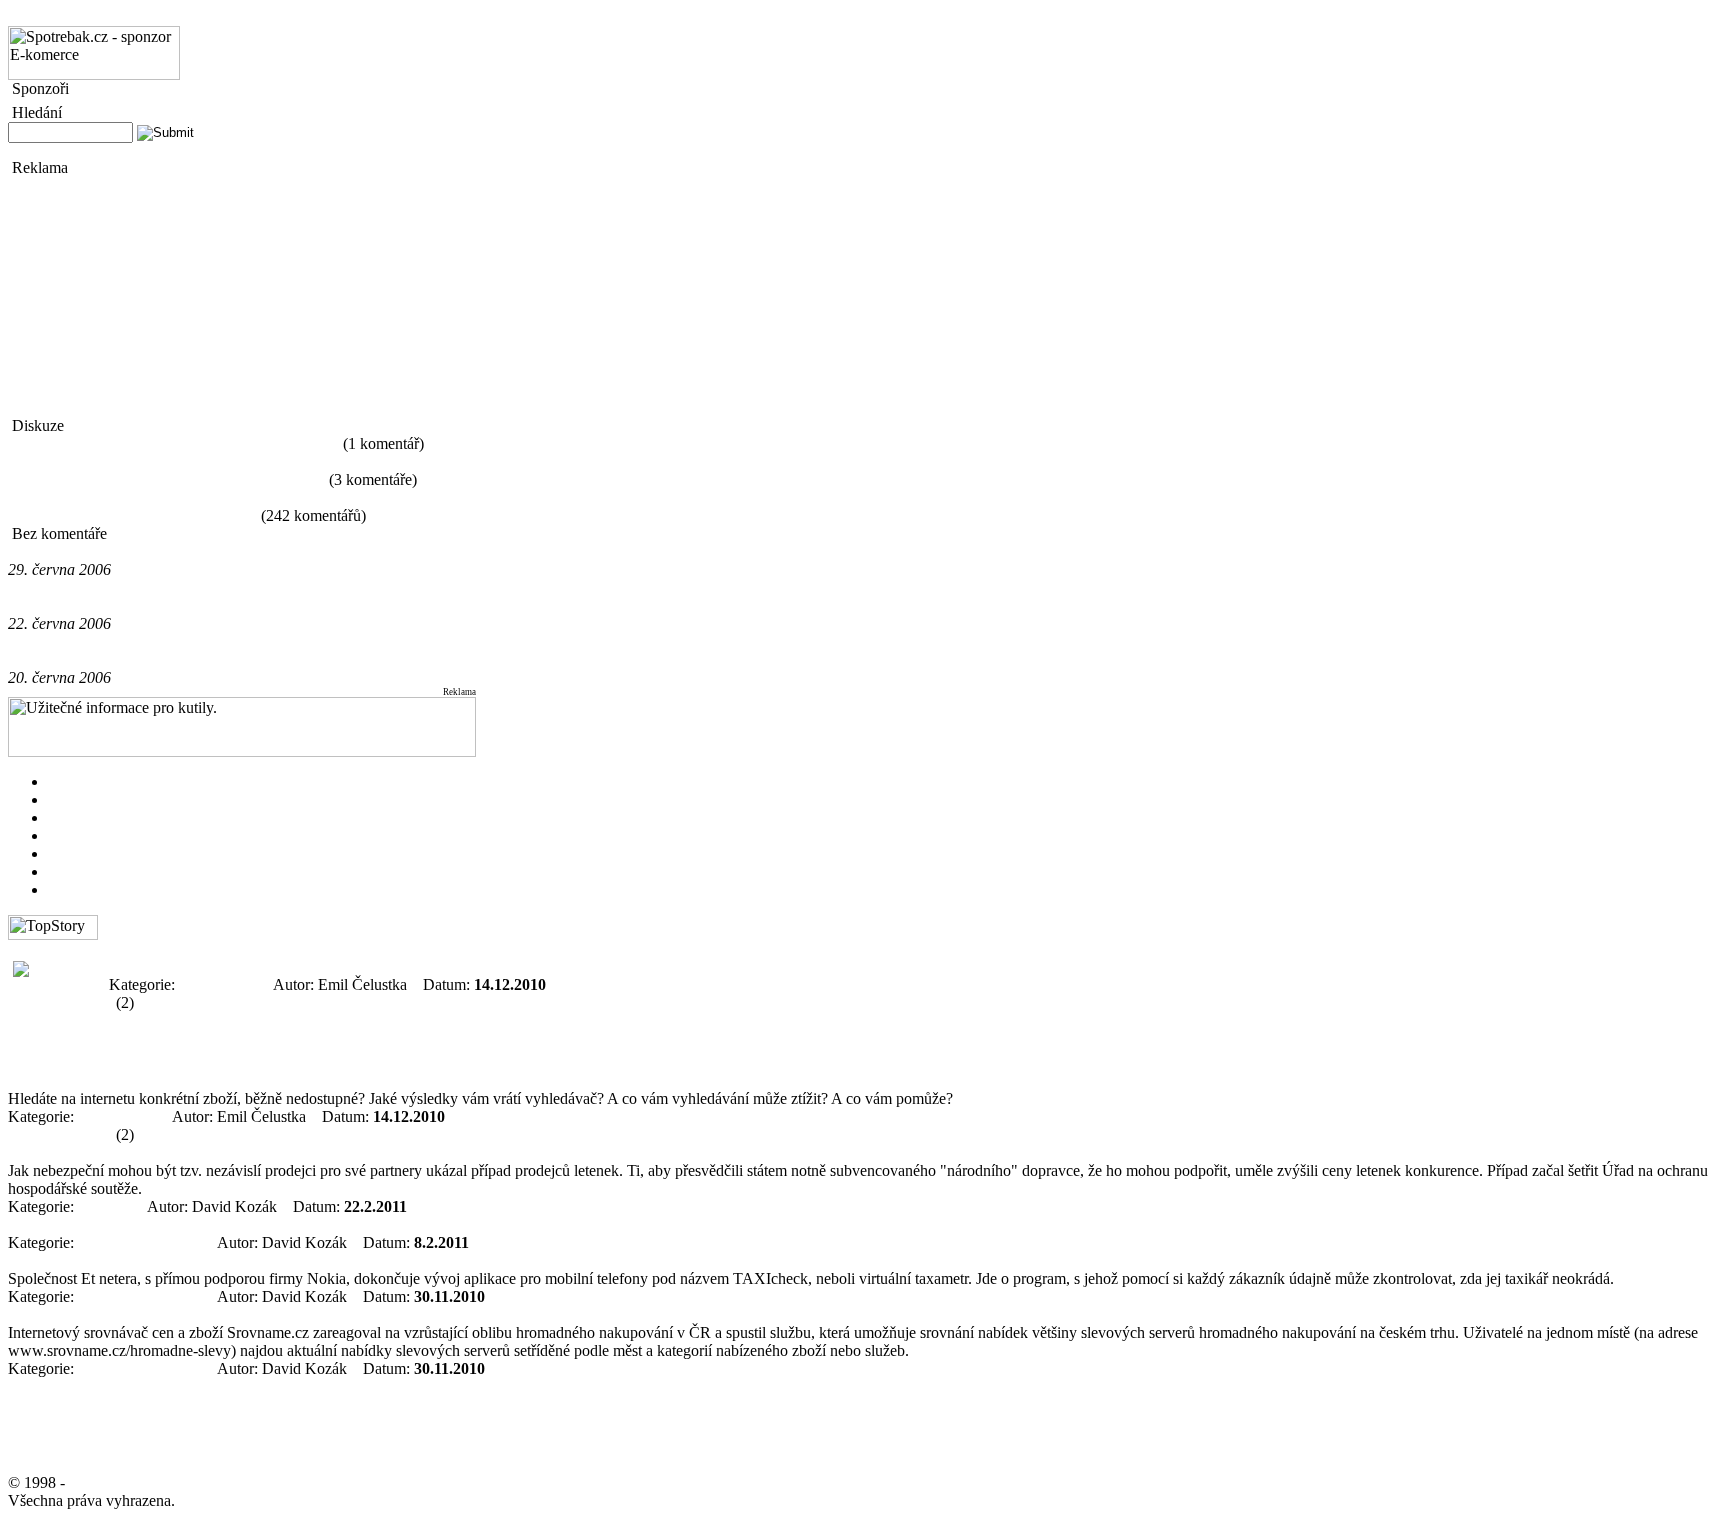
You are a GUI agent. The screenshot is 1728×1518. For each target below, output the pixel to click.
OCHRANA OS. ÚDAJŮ (279, 16)
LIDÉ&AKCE (95, 871)
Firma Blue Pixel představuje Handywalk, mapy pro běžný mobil (213, 605)
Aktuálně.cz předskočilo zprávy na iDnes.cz (147, 659)
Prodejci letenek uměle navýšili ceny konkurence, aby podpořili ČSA (226, 1152)
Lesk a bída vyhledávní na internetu (120, 948)
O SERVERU (138, 16)
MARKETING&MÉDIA (129, 799)
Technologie (218, 984)
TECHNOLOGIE (106, 853)
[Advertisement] (68, 297)
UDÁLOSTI (89, 781)
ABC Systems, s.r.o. (137, 1482)
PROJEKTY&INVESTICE (137, 835)
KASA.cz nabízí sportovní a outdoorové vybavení (166, 479)
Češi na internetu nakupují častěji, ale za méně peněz (173, 443)
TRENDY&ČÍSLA (111, 817)
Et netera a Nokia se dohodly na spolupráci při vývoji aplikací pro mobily (239, 1260)
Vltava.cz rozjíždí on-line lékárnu (113, 551)
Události (104, 1206)
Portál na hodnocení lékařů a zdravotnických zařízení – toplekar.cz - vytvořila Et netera (281, 1224)
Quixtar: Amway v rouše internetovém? (132, 515)
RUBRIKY (44, 16)
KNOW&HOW (99, 889)
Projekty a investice (139, 1242)
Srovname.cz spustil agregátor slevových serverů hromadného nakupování (242, 1314)
